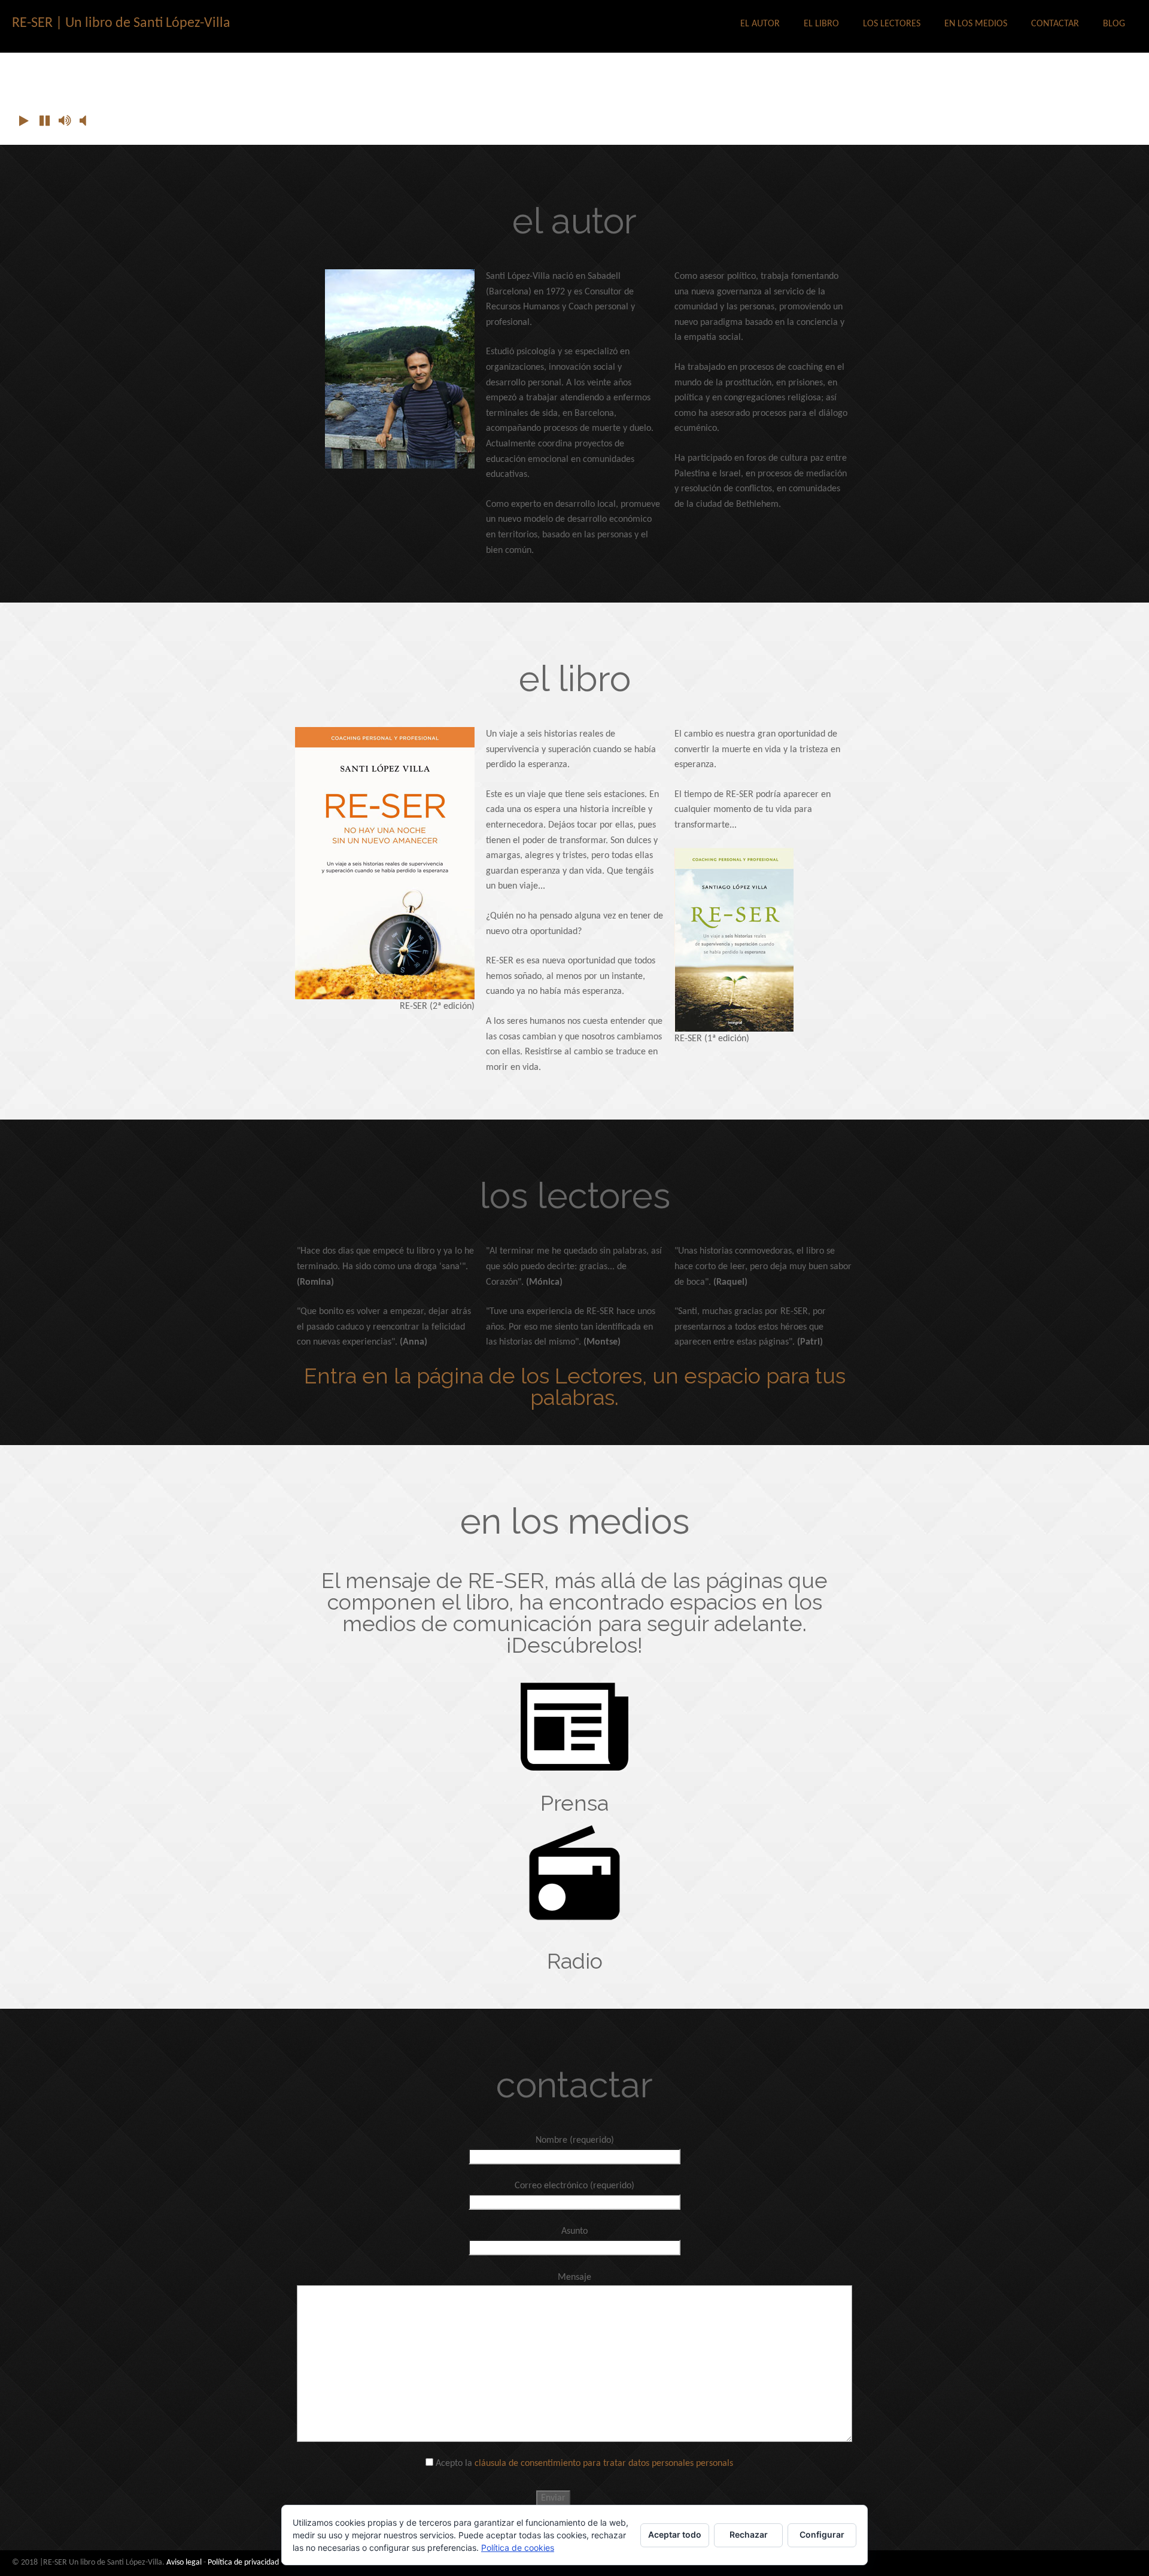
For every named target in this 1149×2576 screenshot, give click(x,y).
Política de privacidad (243, 2563)
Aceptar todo (675, 2534)
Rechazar (749, 2534)
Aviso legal (184, 2563)
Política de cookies (518, 2548)
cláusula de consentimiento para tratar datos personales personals (604, 2464)
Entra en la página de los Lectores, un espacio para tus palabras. (575, 1386)
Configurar (822, 2534)
